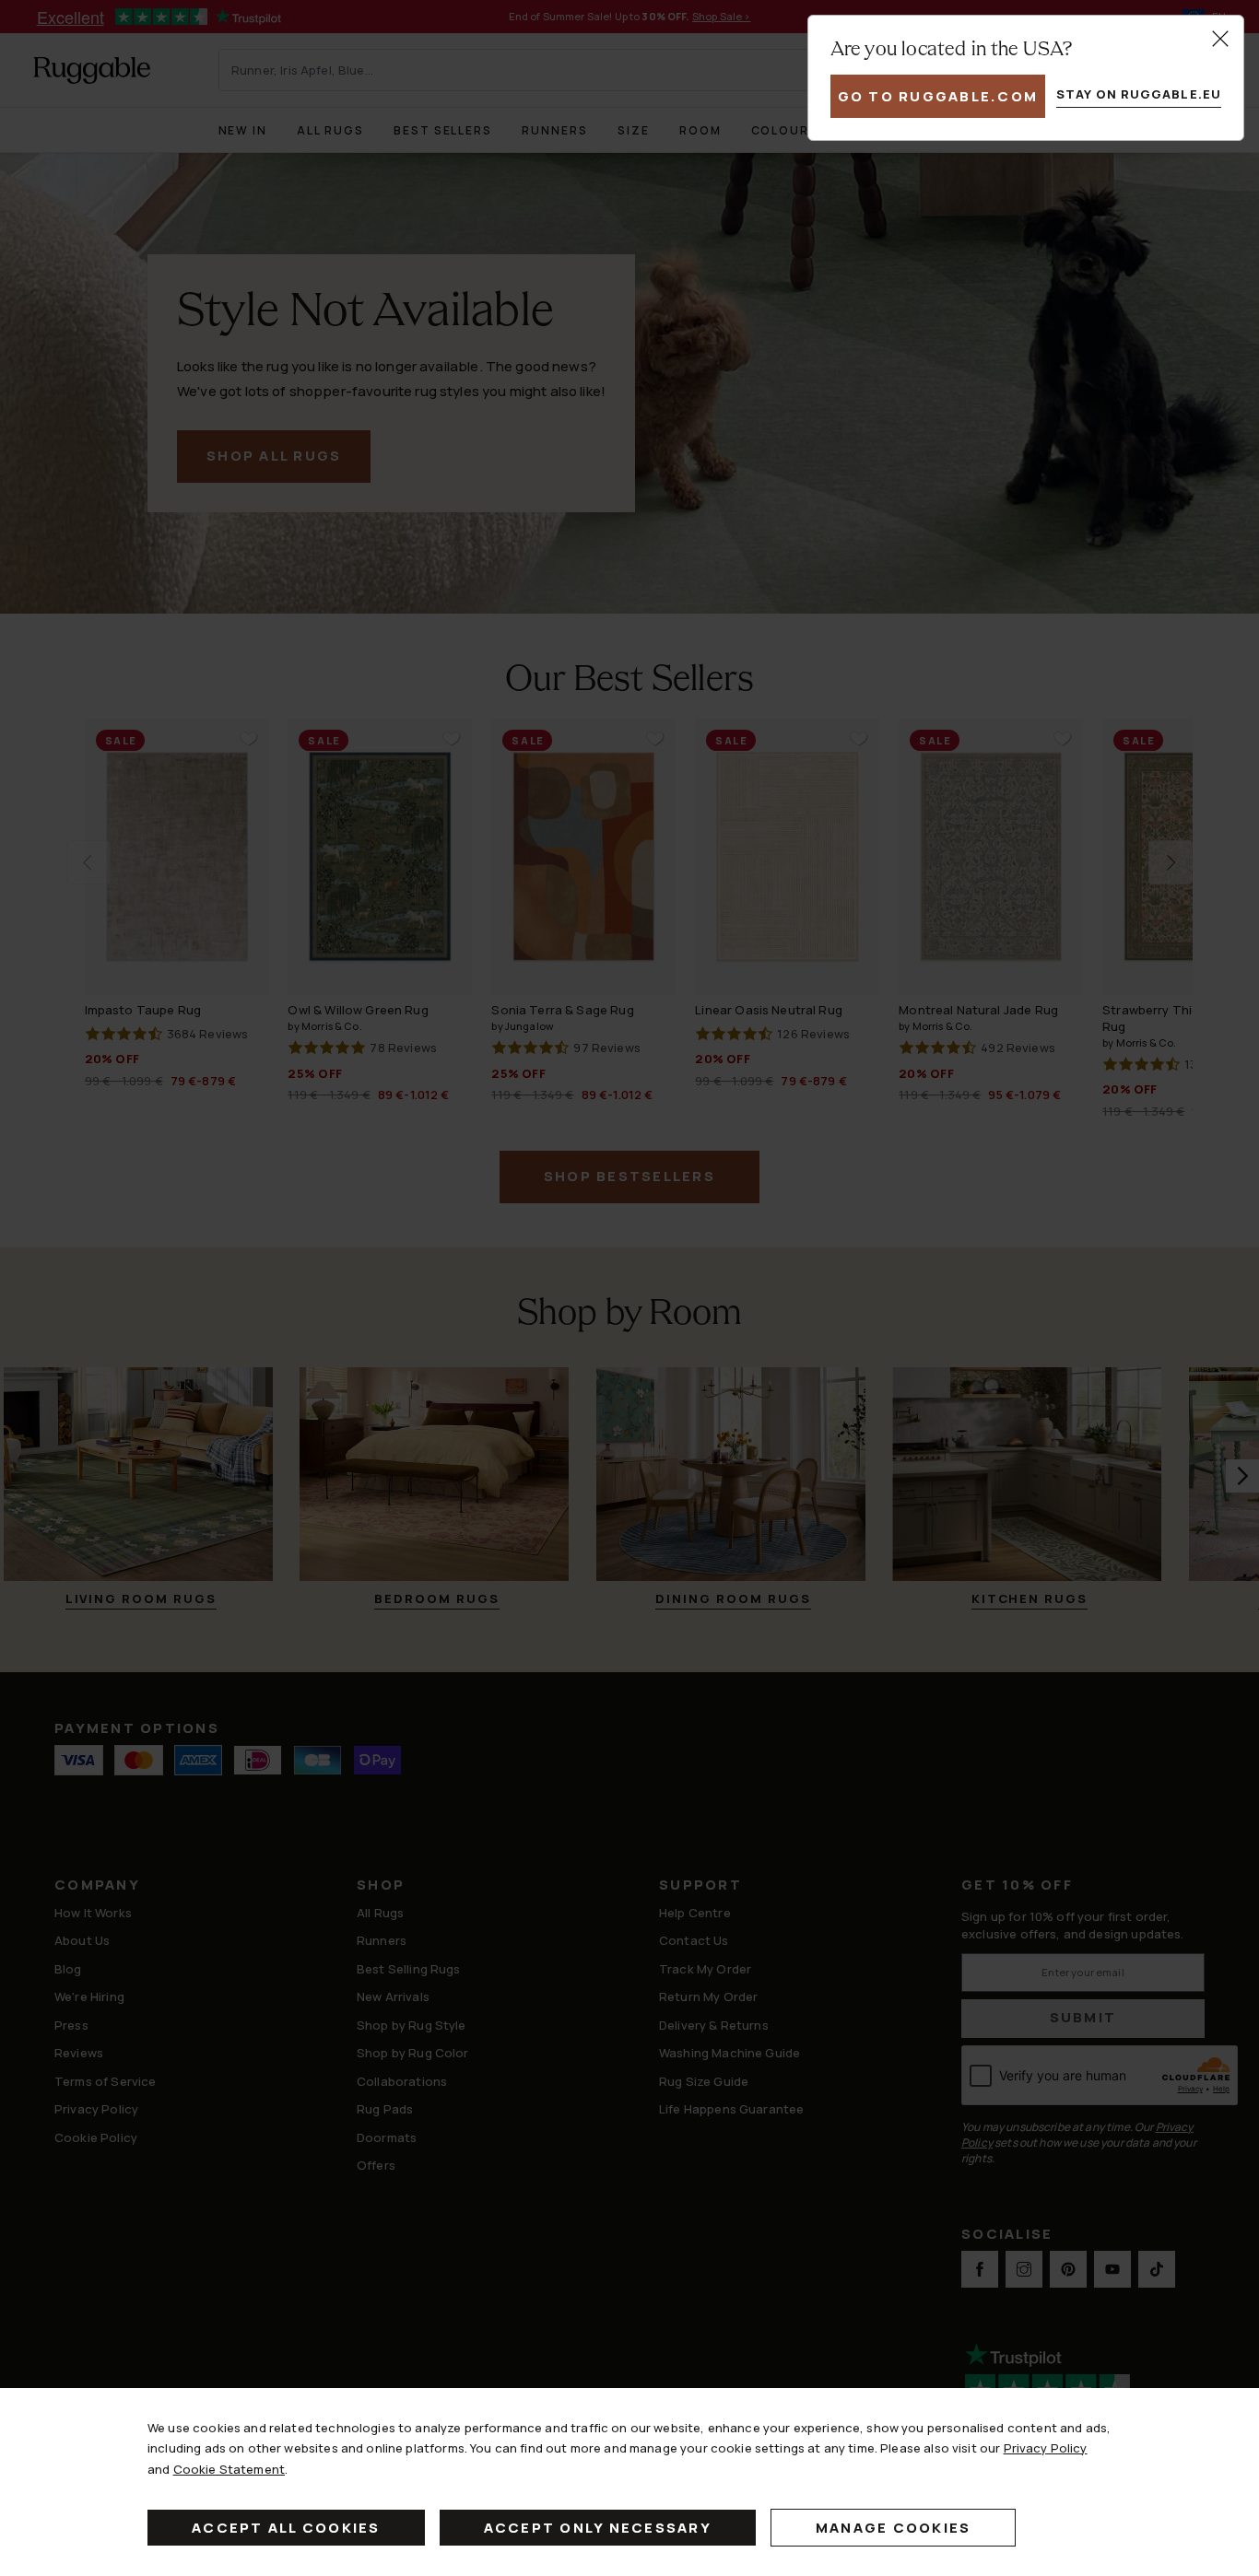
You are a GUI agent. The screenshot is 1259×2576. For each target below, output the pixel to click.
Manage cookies (894, 2528)
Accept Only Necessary (598, 2528)
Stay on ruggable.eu (1139, 94)
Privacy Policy (1046, 2448)
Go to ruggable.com (938, 96)
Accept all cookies (286, 2528)
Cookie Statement (229, 2469)
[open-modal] (1220, 39)
